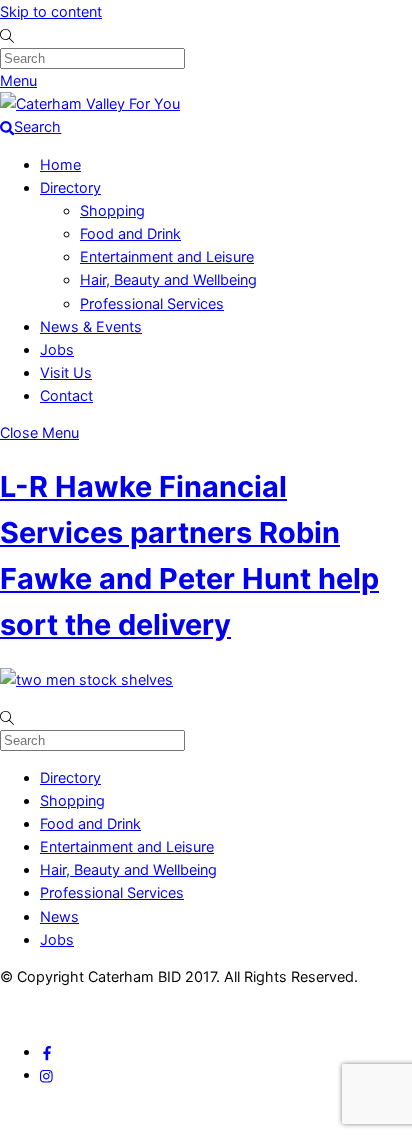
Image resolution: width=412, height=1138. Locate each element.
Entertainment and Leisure (167, 256)
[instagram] (47, 1074)
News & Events (91, 326)
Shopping (112, 210)
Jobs (57, 349)
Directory (70, 187)
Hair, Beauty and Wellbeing (168, 279)
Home (60, 164)
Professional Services (152, 303)
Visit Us (66, 372)
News (59, 916)
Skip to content (51, 11)
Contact (66, 395)
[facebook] (47, 1051)
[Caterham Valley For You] (90, 103)
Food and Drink (130, 233)
